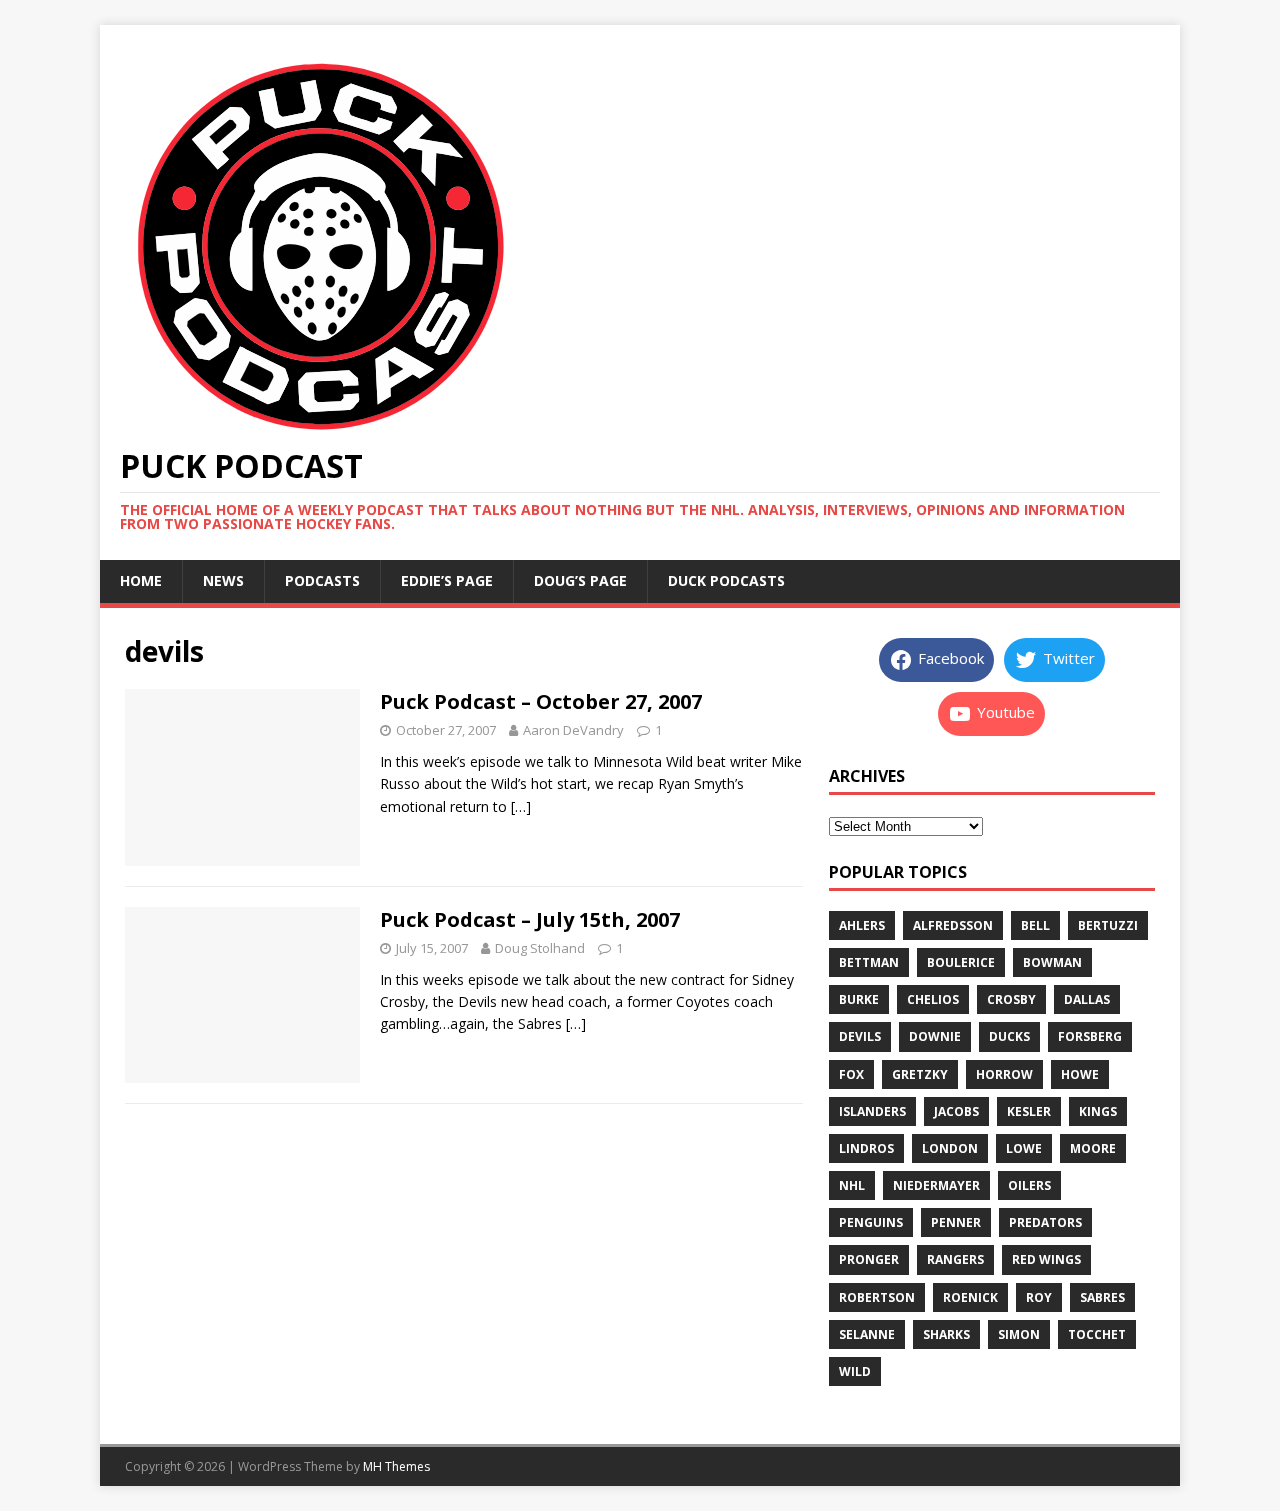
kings (1098, 1111)
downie (935, 1036)
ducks (1009, 1036)
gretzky (920, 1074)
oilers (1029, 1185)
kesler (1029, 1111)
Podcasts (322, 580)
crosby (1011, 999)
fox (851, 1074)
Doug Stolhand (540, 948)
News (223, 580)
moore (1093, 1148)
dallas (1087, 999)
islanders (872, 1111)
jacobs (956, 1111)
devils (860, 1036)
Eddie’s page (447, 580)
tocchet (1097, 1334)
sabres (1102, 1297)
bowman (1052, 962)
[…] (521, 806)
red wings (1046, 1259)
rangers (955, 1259)
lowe (1024, 1148)
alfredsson (953, 925)
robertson (877, 1297)
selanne (867, 1334)
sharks (946, 1334)
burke (859, 999)
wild (855, 1371)
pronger (869, 1259)
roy (1039, 1297)
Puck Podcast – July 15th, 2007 (530, 919)
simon (1019, 1334)
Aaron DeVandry (573, 730)
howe (1080, 1074)
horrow (1004, 1074)
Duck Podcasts (726, 580)
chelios (933, 999)
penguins (871, 1222)
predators (1045, 1222)
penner (956, 1222)
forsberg (1090, 1036)
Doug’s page (580, 580)
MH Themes (396, 1466)
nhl (852, 1185)
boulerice (961, 962)
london (950, 1148)
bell (1035, 925)
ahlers (862, 925)
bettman (869, 962)
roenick (970, 1297)
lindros (866, 1148)
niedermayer (936, 1185)
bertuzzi (1108, 925)
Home (141, 580)
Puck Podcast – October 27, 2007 (541, 701)
